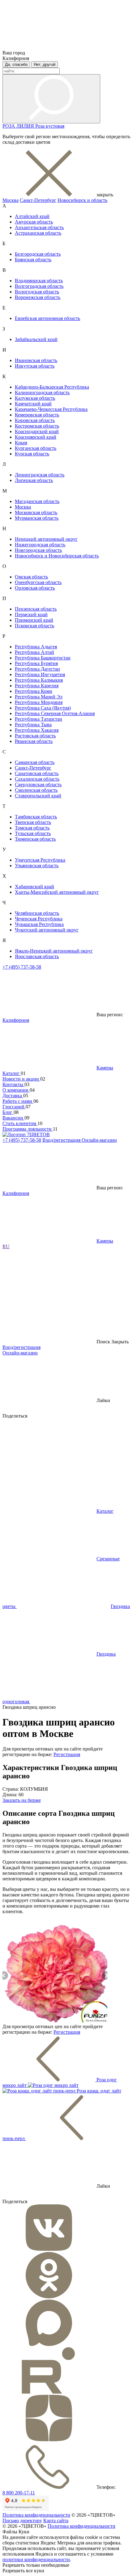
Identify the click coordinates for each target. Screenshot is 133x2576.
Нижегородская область (40, 545)
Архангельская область (39, 227)
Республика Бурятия (36, 663)
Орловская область (35, 588)
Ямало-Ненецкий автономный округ (54, 951)
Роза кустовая (50, 126)
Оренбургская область (38, 582)
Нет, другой (45, 64)
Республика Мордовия (39, 702)
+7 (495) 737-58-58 (22, 967)
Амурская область (34, 222)
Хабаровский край (34, 887)
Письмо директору (22, 2521)
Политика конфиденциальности (36, 2515)
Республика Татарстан (39, 719)
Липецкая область (34, 480)
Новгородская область (38, 550)
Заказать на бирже (22, 1800)
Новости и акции (21, 1079)
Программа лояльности (28, 1129)
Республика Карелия (37, 686)
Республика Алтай (34, 652)
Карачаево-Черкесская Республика (51, 409)
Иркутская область (35, 366)
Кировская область (35, 420)
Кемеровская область (37, 415)
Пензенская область (36, 609)
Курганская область (36, 448)
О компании (16, 1090)
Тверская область (33, 822)
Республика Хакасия (37, 730)
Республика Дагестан (37, 669)
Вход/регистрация (62, 1140)
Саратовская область (37, 773)
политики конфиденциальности (36, 2559)
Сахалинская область (37, 779)
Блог (8, 1112)
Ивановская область (36, 360)
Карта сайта (56, 2521)
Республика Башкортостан (43, 658)
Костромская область (37, 426)
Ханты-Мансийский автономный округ (57, 892)
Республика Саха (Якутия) (43, 708)
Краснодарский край (37, 431)
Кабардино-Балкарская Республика (52, 387)
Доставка (13, 1096)
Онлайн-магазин (99, 1140)
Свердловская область (38, 785)
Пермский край (31, 614)
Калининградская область (42, 392)
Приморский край (34, 620)
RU (6, 1246)
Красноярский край (36, 437)
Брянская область (33, 260)
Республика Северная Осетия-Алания (55, 713)
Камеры (105, 1068)
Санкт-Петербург (38, 200)
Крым (21, 443)
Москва (11, 200)
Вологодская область (37, 292)
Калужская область (35, 398)
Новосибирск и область (82, 200)
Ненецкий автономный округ (46, 539)
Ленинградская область (40, 475)
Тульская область (33, 833)
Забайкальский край (36, 339)
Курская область (32, 454)
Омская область (31, 577)
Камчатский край (33, 404)
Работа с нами (18, 1101)
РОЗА (9, 126)
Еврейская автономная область (47, 318)
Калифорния (16, 1020)
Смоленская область (36, 790)
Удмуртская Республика (40, 860)
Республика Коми (34, 691)
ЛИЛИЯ (26, 126)
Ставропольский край (38, 796)
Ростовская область (35, 736)
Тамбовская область (36, 817)
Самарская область (35, 762)
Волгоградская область (39, 286)
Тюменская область (35, 839)
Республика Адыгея (36, 647)
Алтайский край (32, 216)
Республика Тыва (33, 725)
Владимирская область (39, 281)
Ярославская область (37, 956)
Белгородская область (38, 254)
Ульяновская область (37, 866)
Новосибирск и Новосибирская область (57, 556)
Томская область (32, 828)
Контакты (13, 1084)
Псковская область (34, 626)
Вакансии (13, 1118)
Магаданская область (37, 501)
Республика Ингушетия (40, 674)
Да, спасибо (16, 64)
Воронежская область (38, 297)
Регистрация (67, 1754)
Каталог (12, 1073)
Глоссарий (14, 1107)
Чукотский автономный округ (47, 930)
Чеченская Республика (39, 919)
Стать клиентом (20, 1123)
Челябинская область (37, 913)
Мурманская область (37, 518)
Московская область (36, 512)
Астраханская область (38, 233)
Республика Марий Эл (39, 697)
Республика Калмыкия (39, 680)
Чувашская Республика (39, 924)
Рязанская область (34, 741)
